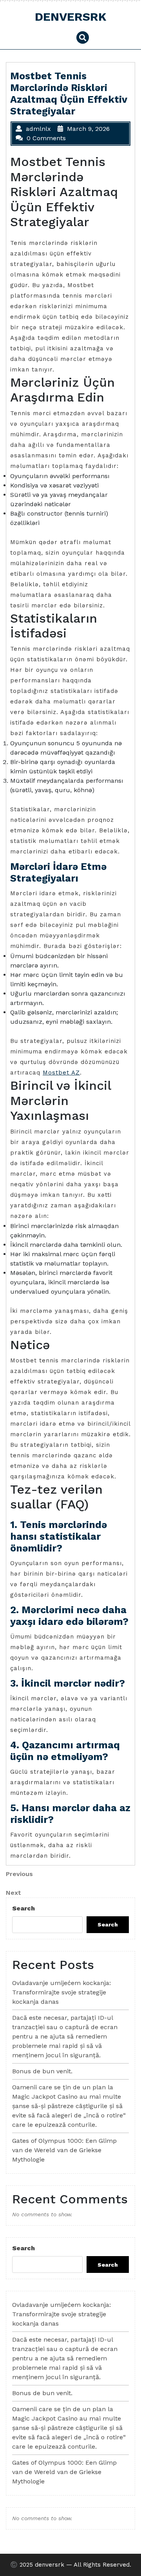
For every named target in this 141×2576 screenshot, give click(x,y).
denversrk (71, 17)
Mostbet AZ (61, 1073)
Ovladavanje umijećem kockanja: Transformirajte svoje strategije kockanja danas (61, 1992)
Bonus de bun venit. (42, 2071)
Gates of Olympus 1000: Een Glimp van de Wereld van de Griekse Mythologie (64, 2150)
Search (23, 1908)
